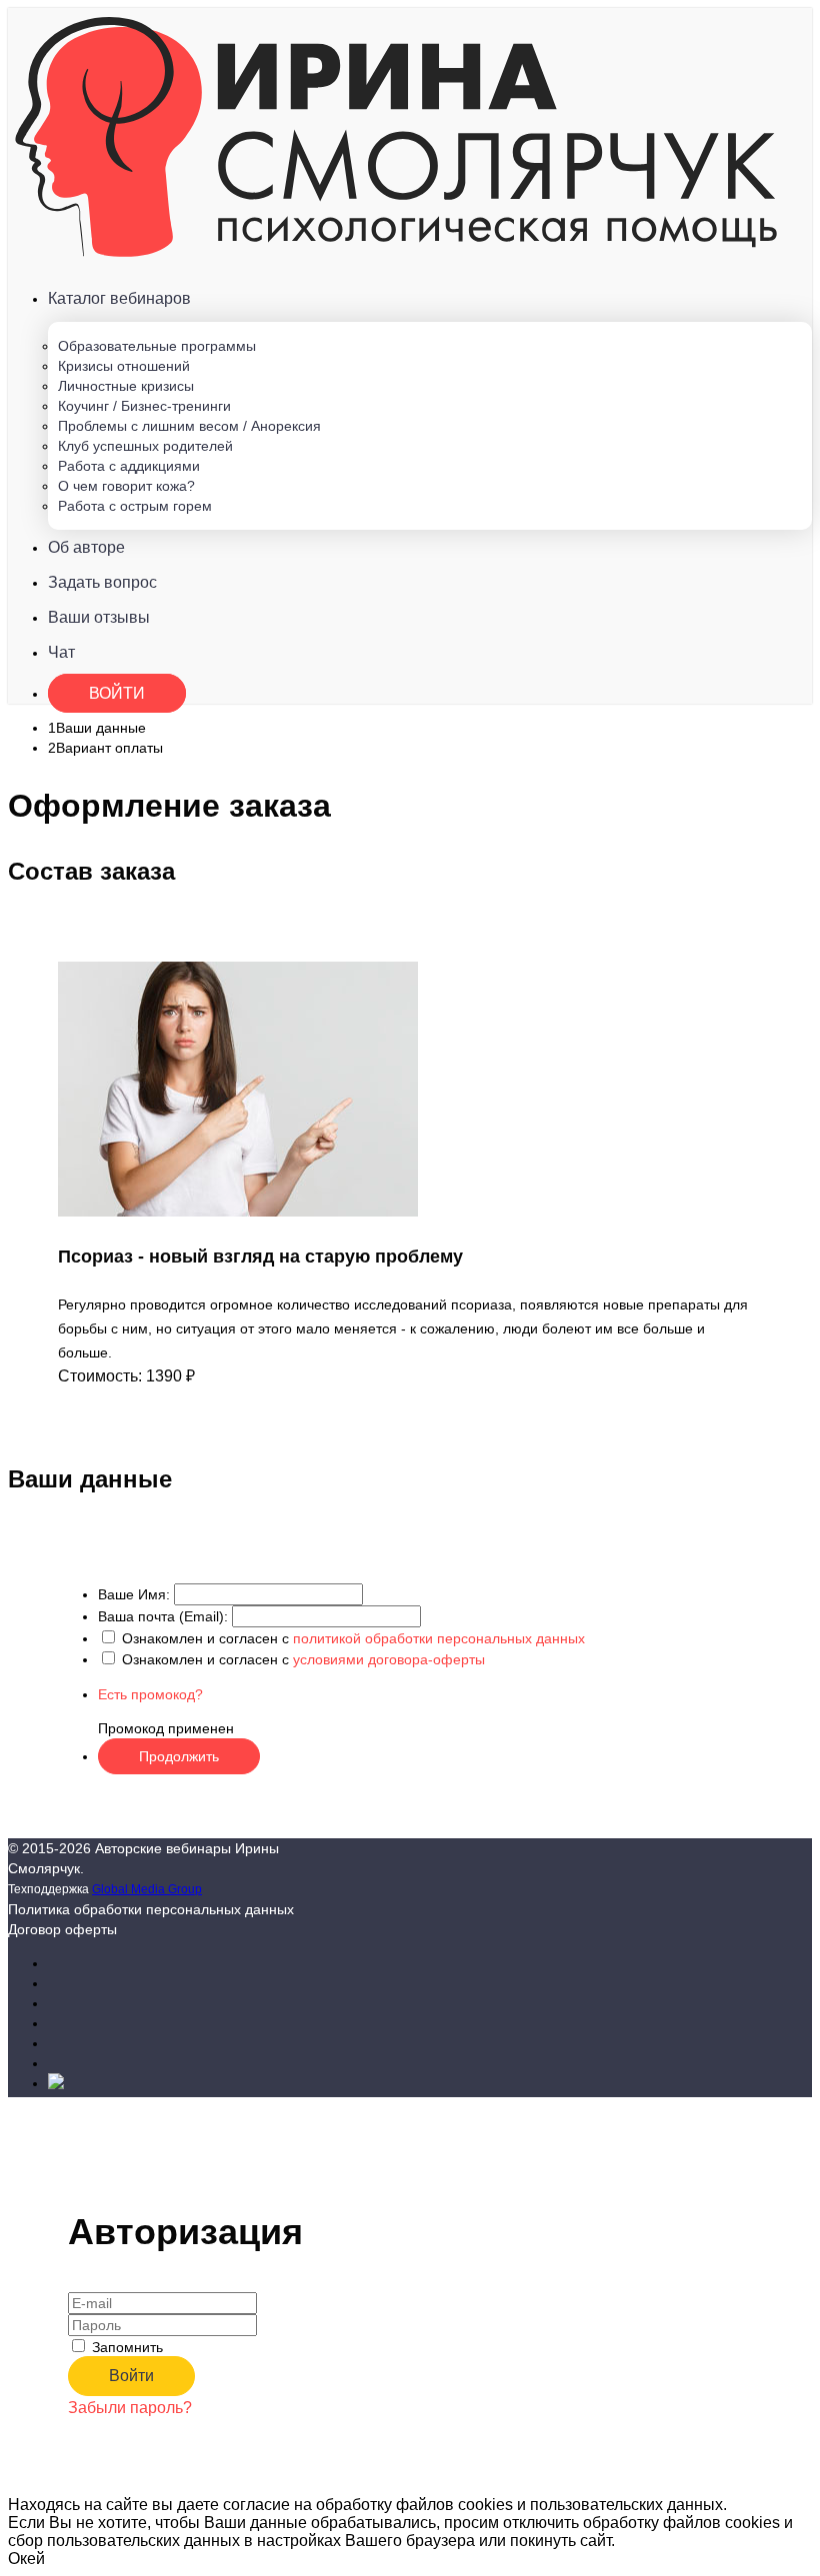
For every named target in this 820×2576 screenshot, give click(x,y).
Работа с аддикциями (129, 466)
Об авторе (86, 547)
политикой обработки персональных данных (439, 1638)
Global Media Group (147, 1889)
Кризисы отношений (124, 366)
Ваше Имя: (134, 1594)
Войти (117, 693)
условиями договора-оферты (389, 1659)
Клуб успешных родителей (145, 446)
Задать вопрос (102, 582)
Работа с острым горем (135, 506)
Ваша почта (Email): (163, 1616)
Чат (61, 652)
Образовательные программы (157, 346)
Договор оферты (62, 1929)
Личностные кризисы (126, 386)
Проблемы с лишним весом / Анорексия (189, 426)
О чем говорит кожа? (126, 486)
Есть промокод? (150, 1694)
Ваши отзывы (99, 617)
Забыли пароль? (130, 2408)
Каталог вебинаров (119, 298)
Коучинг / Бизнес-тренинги (144, 406)
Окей (26, 2559)
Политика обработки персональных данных (151, 1909)
